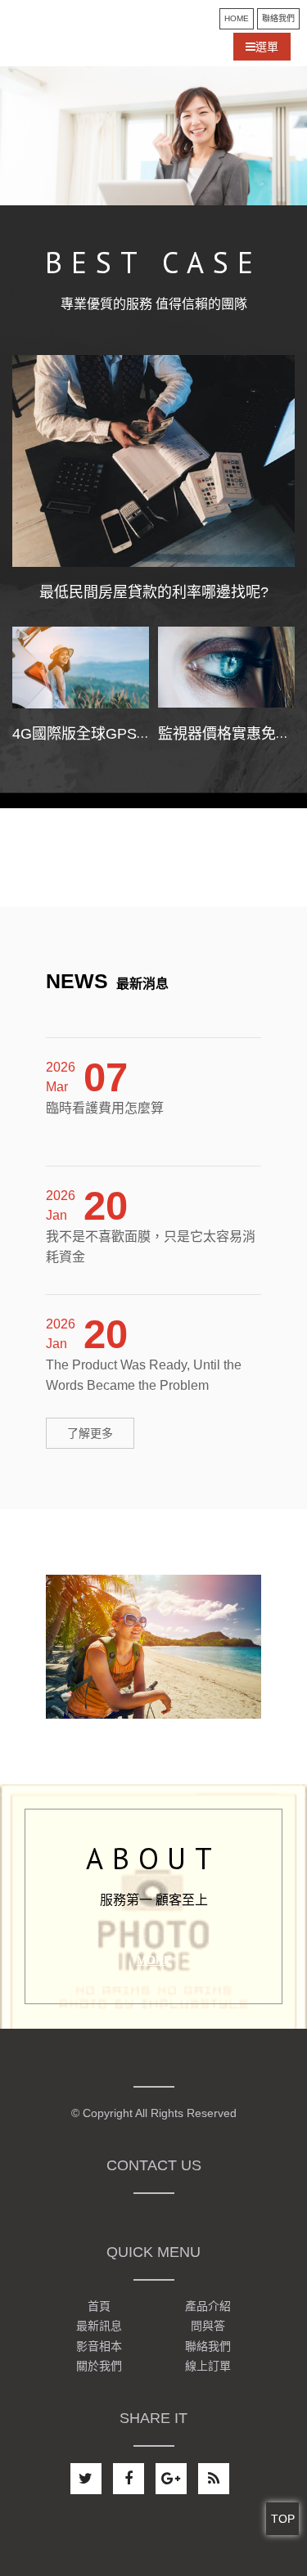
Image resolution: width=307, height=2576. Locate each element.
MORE (154, 1960)
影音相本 (99, 2346)
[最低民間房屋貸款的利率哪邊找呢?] (154, 461)
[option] (153, 136)
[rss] (214, 2479)
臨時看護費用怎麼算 (105, 1098)
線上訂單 (208, 2366)
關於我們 (99, 2366)
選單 (267, 47)
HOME (237, 18)
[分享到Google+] (171, 2479)
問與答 (208, 2326)
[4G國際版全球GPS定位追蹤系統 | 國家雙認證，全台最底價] (81, 668)
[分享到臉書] (129, 2479)
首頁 (99, 2306)
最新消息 (107, 984)
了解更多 (90, 1433)
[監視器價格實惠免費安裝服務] (226, 668)
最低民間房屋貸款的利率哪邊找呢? (154, 592)
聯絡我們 (278, 18)
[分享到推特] (86, 2479)
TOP (283, 2519)
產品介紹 (208, 2306)
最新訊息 (99, 2326)
